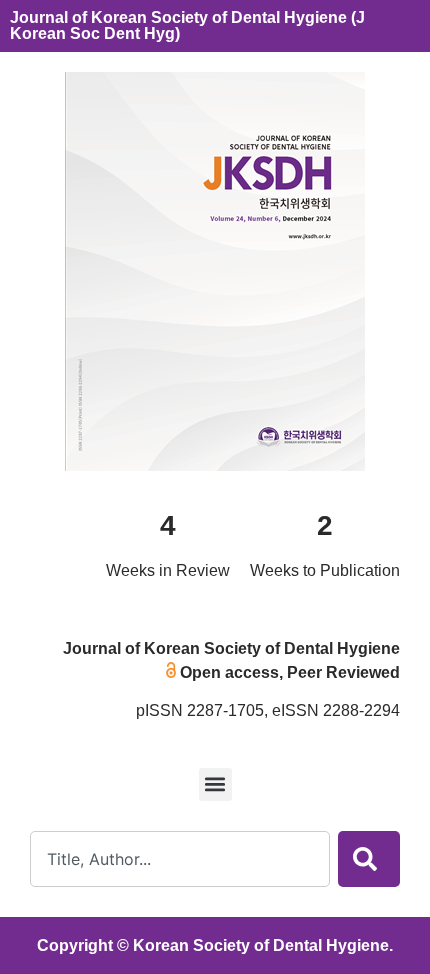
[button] (215, 784)
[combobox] (180, 859)
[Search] (369, 859)
